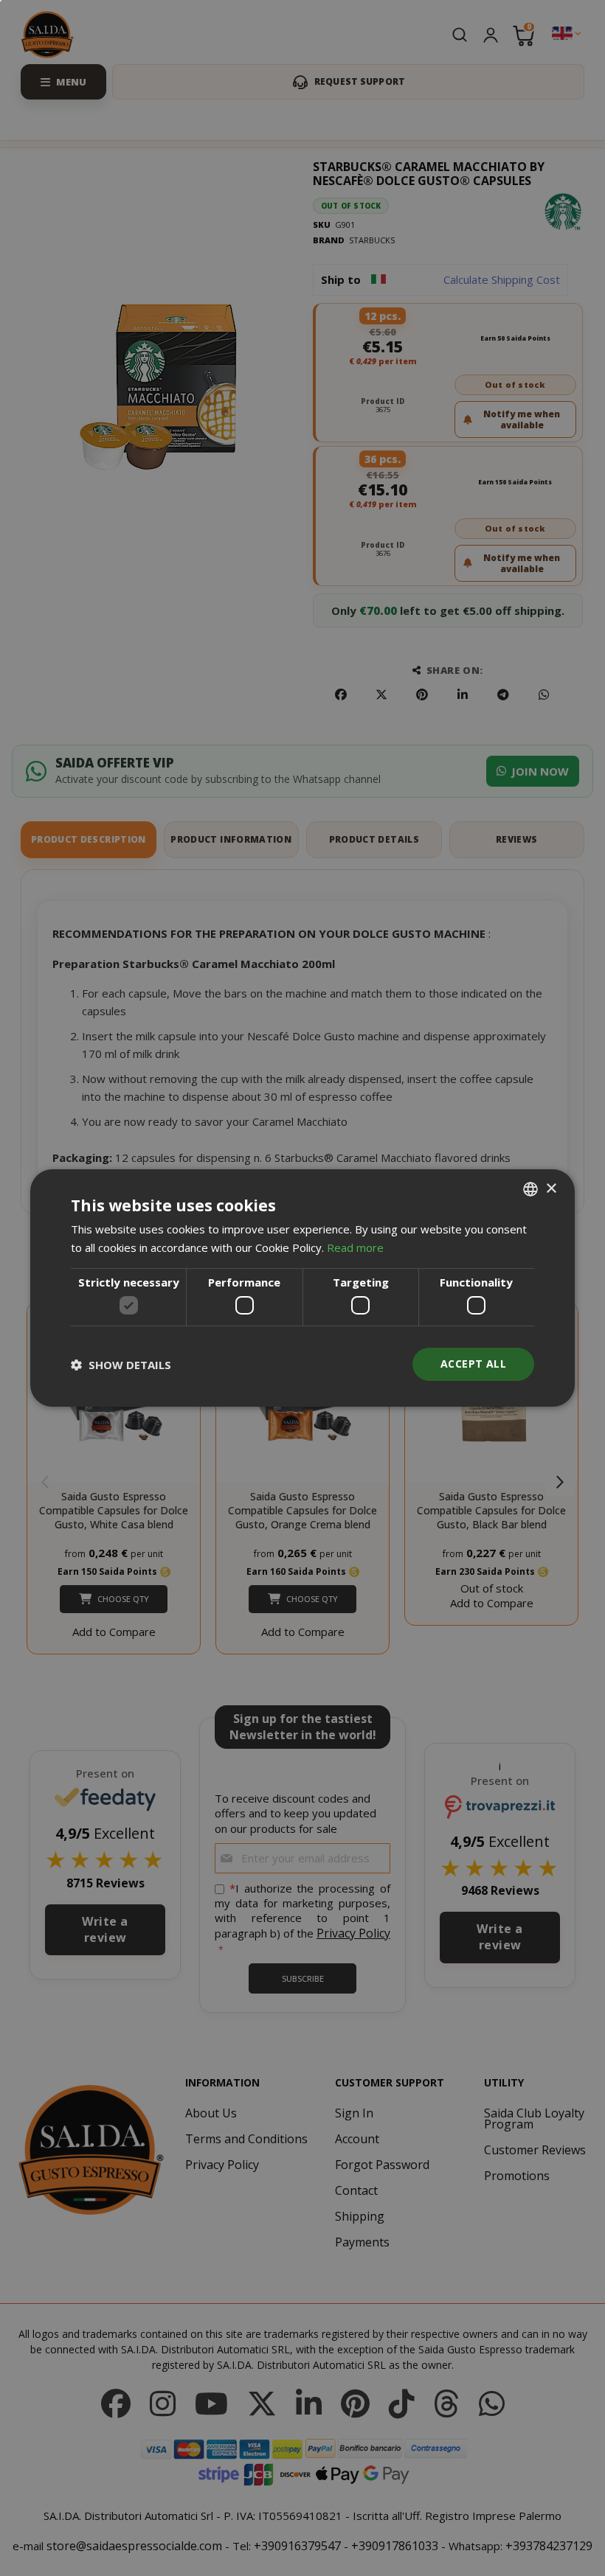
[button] (121, 1365)
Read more (355, 1247)
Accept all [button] (473, 1364)
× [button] (551, 1188)
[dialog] (302, 1288)
